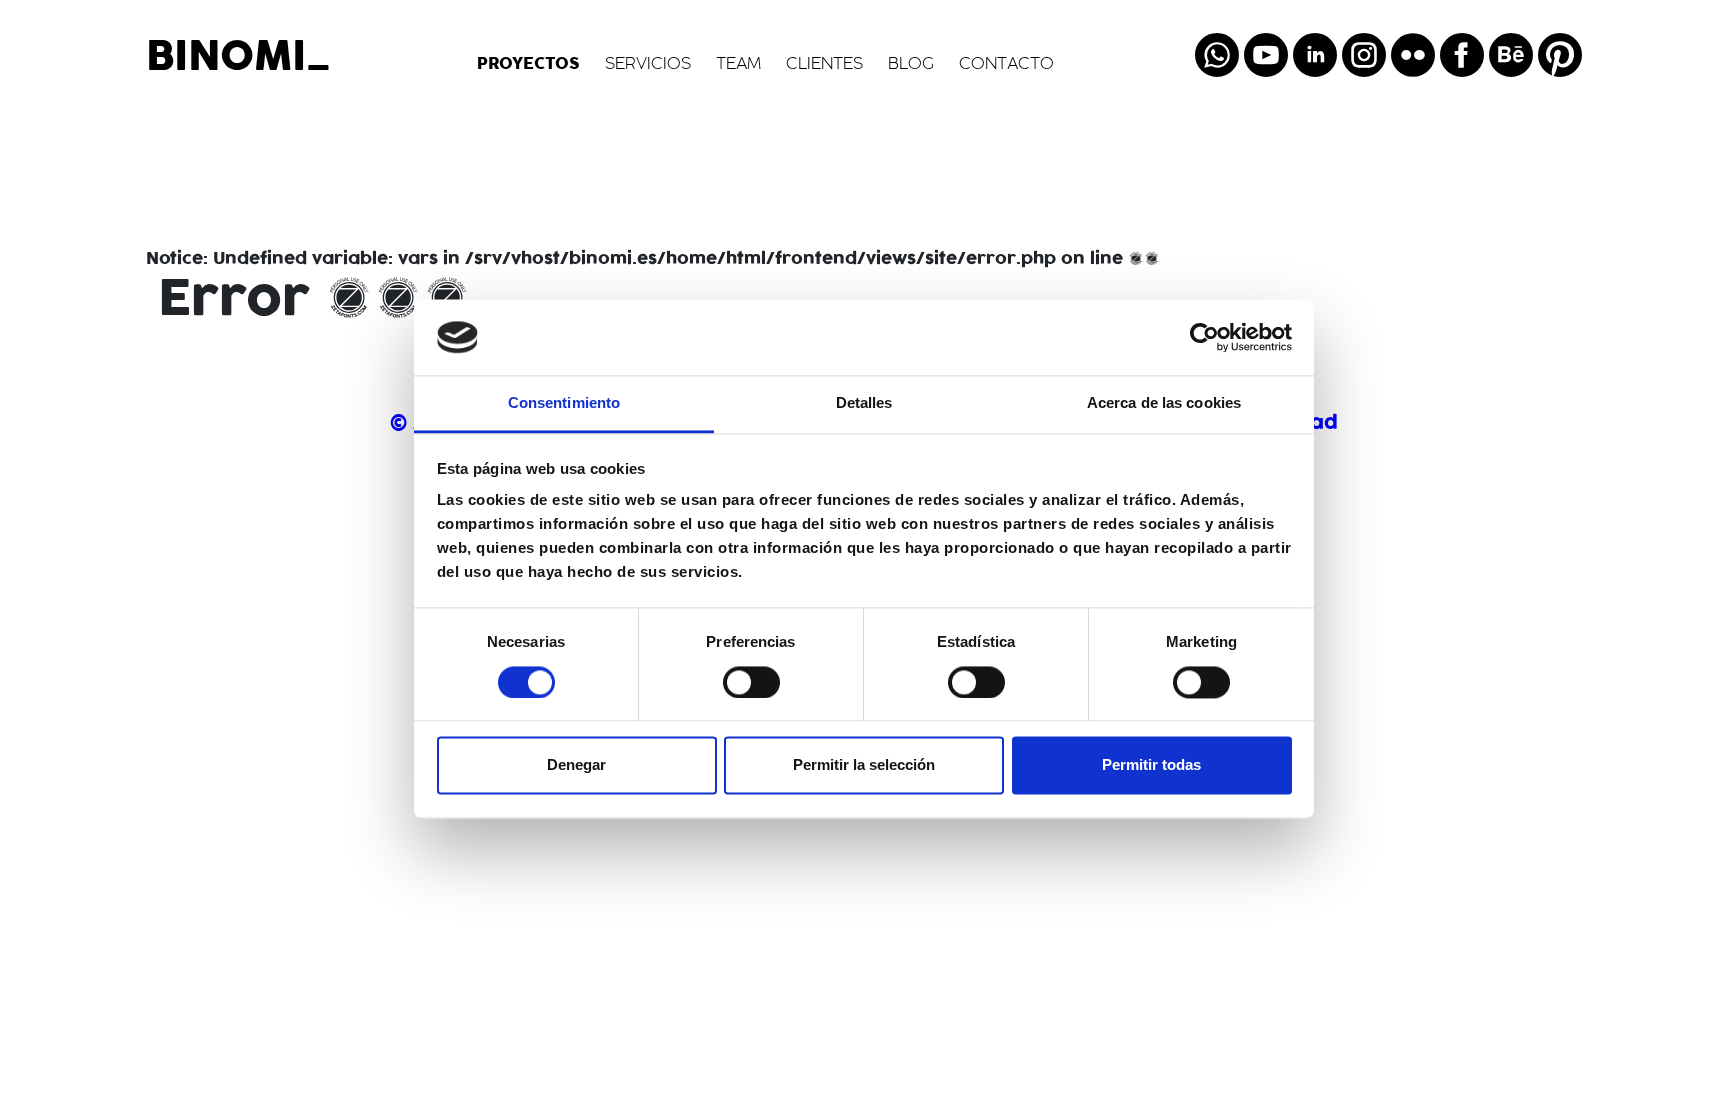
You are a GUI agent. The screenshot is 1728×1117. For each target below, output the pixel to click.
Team (738, 65)
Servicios (648, 65)
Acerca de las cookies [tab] (1164, 403)
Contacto (1006, 65)
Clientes (824, 65)
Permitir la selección (864, 765)
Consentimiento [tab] (564, 403)
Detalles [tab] (864, 403)
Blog (911, 65)
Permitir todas (1151, 765)
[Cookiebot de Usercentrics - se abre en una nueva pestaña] (1204, 337)
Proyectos (528, 64)
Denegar (576, 765)
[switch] (751, 682)
